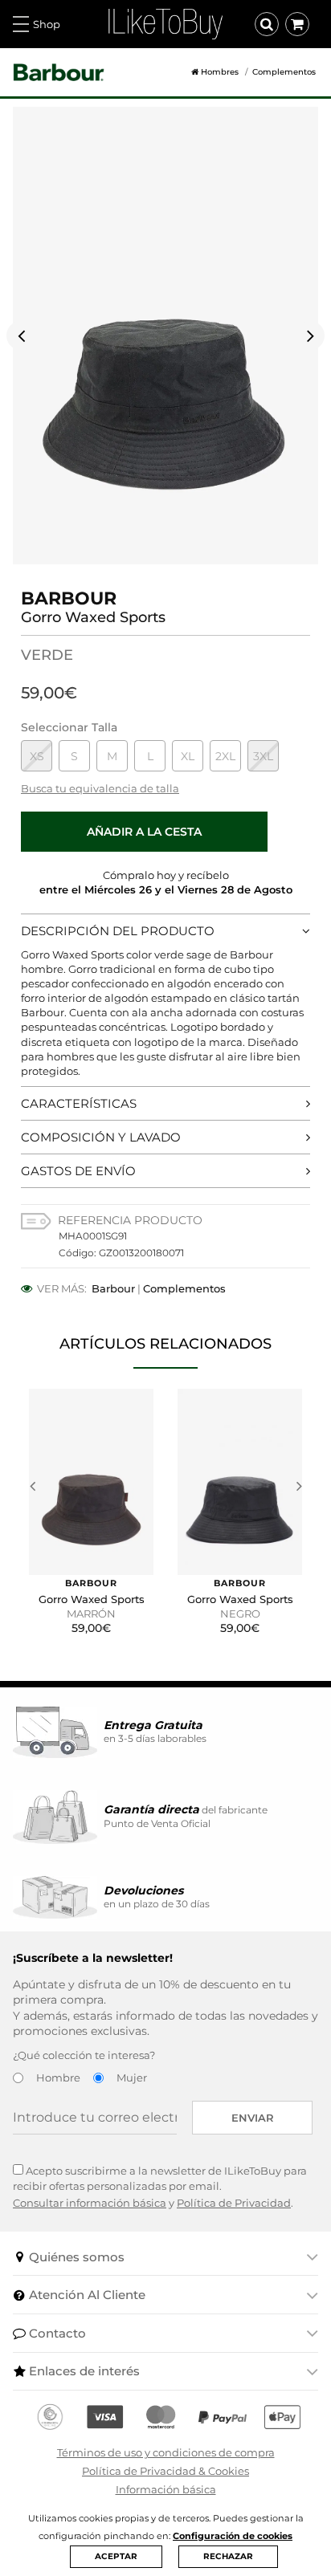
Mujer (132, 2077)
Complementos (284, 72)
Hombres (220, 72)
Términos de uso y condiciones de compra (166, 2452)
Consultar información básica (90, 2203)
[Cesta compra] (297, 24)
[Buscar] (267, 24)
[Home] (189, 72)
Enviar (253, 2118)
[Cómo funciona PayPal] (223, 2417)
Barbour (113, 1288)
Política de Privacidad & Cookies (165, 2471)
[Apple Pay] (282, 2417)
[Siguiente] (310, 336)
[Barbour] (59, 73)
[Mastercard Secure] (161, 2417)
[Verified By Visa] (105, 2417)
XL (188, 756)
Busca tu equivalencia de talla (100, 788)
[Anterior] (21, 336)
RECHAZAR (228, 2556)
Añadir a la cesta (144, 832)
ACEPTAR (116, 2556)
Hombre (58, 2077)
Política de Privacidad (234, 2203)
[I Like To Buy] (165, 22)
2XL (225, 756)
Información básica (166, 2489)
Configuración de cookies (233, 2536)
